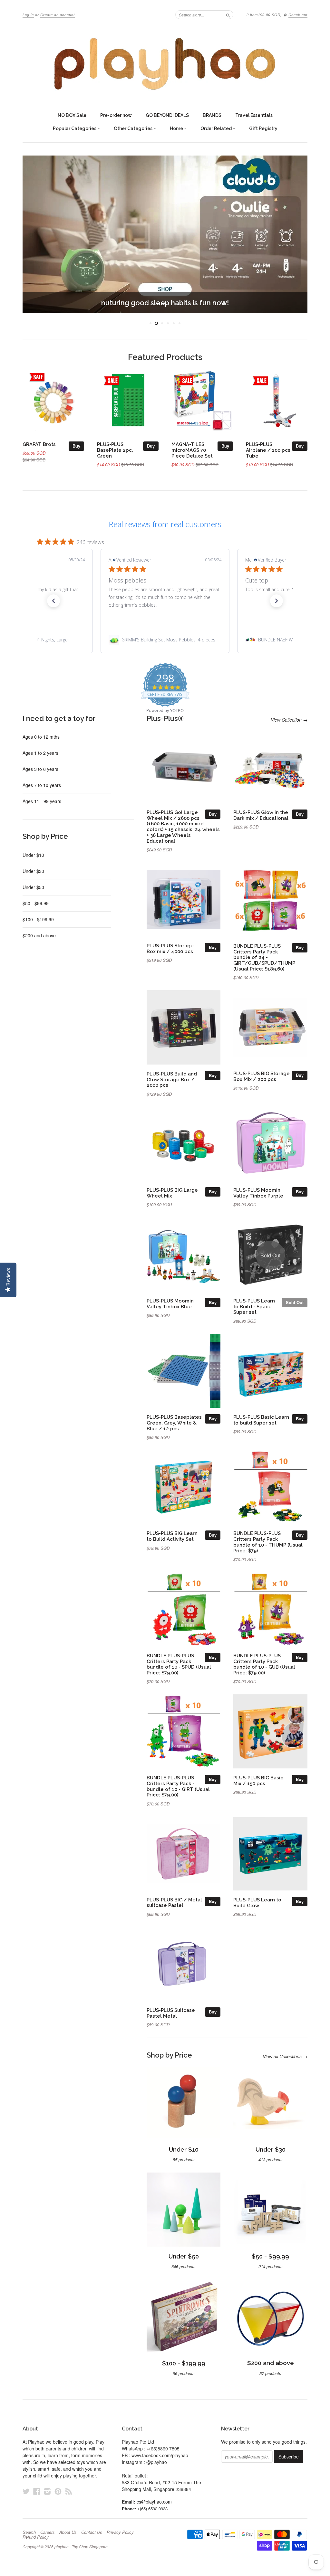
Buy (76, 446)
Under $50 (33, 887)
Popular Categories (75, 128)
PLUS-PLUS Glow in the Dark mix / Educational (261, 815)
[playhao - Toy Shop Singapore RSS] (69, 2491)
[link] (165, 640)
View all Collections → (285, 2056)
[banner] (165, 64)
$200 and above (39, 935)
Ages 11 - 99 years (42, 801)
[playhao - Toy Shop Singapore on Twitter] (26, 2491)
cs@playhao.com (154, 2502)
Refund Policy (36, 2537)
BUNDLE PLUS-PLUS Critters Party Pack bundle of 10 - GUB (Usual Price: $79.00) (264, 1664)
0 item (264, 15)
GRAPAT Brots (39, 444)
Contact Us (92, 2532)
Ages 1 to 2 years (40, 753)
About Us (68, 2532)
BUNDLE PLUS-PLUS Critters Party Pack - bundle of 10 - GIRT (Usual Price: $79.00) (178, 1786)
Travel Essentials (254, 115)
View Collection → (289, 720)
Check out (298, 15)
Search (29, 2532)
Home (177, 128)
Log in (28, 15)
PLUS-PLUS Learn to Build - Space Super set (254, 1307)
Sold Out (295, 1302)
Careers (48, 2532)
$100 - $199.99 (38, 919)
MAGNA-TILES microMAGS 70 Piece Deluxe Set (192, 450)
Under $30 (33, 871)
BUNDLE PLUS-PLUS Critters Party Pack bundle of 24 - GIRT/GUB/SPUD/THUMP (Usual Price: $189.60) (264, 957)
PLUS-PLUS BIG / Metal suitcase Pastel (174, 1903)
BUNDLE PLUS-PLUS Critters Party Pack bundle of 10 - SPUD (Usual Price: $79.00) (179, 1664)
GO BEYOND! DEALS (167, 115)
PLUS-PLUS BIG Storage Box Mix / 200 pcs (262, 1076)
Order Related (217, 128)
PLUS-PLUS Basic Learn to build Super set (261, 1420)
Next (297, 234)
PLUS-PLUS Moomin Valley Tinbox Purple (258, 1193)
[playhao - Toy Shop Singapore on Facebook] (37, 2491)
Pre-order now (116, 115)
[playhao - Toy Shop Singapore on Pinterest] (58, 2491)
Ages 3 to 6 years (40, 769)
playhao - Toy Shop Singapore (81, 2547)
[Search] (228, 14)
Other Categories (134, 128)
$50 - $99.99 (36, 903)
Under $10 (33, 855)
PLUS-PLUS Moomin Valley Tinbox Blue (170, 1304)
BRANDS (212, 115)
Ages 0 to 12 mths (41, 737)
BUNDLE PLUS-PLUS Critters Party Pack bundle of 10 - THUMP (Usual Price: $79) (268, 1542)
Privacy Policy (120, 2532)
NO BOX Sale (72, 115)
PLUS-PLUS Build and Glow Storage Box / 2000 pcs (172, 1080)
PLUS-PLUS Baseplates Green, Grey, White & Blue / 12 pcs (174, 1423)
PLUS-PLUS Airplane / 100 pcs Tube (268, 450)
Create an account (58, 15)
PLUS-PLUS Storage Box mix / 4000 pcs (170, 948)
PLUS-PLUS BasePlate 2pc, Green (115, 450)
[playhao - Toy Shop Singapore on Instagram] (47, 2491)
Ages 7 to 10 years (42, 785)
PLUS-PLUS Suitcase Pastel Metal (171, 2013)
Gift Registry (263, 128)
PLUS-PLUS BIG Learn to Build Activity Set (172, 1536)
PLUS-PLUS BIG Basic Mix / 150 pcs (258, 1780)
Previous (33, 234)
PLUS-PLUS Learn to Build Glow (257, 1903)
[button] (53, 601)
